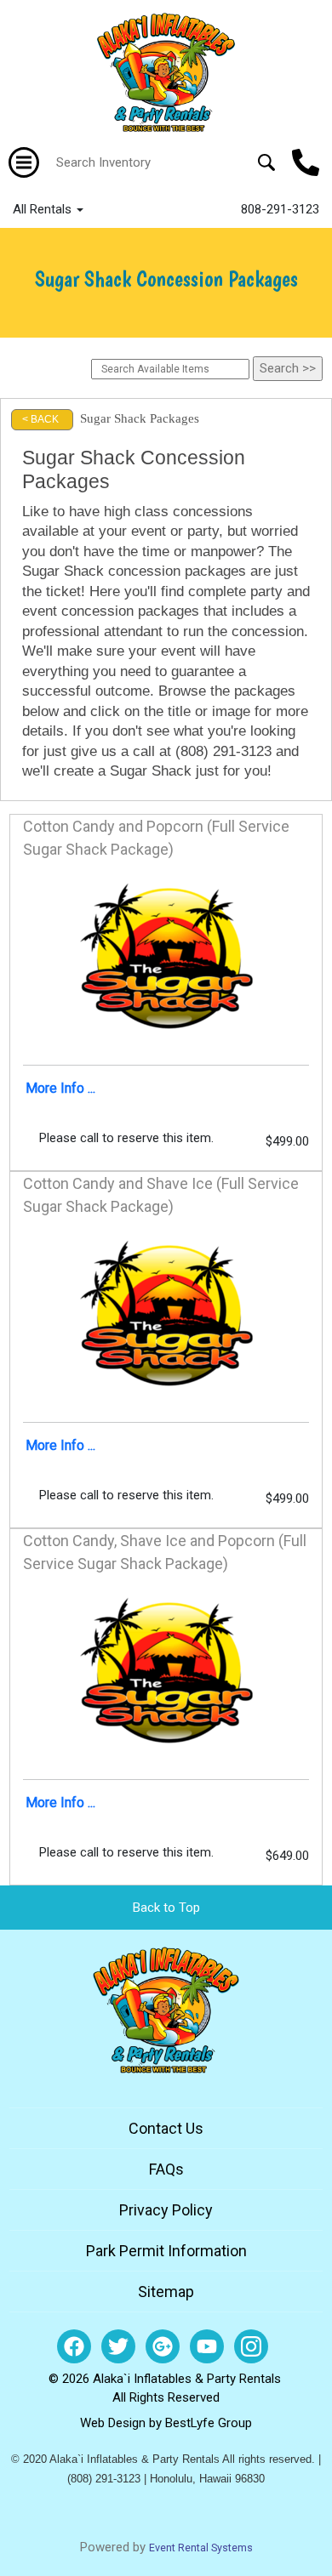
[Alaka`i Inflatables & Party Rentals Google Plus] (163, 2346)
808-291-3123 (280, 209)
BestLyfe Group (209, 2423)
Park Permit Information (166, 2251)
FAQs (166, 2169)
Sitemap (166, 2292)
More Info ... (60, 1088)
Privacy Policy (166, 2210)
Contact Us (166, 2128)
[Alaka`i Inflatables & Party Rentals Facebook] (74, 2346)
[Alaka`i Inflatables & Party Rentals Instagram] (251, 2346)
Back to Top (166, 1908)
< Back (40, 419)
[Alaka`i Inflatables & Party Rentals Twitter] (118, 2346)
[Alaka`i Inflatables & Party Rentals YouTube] (207, 2346)
